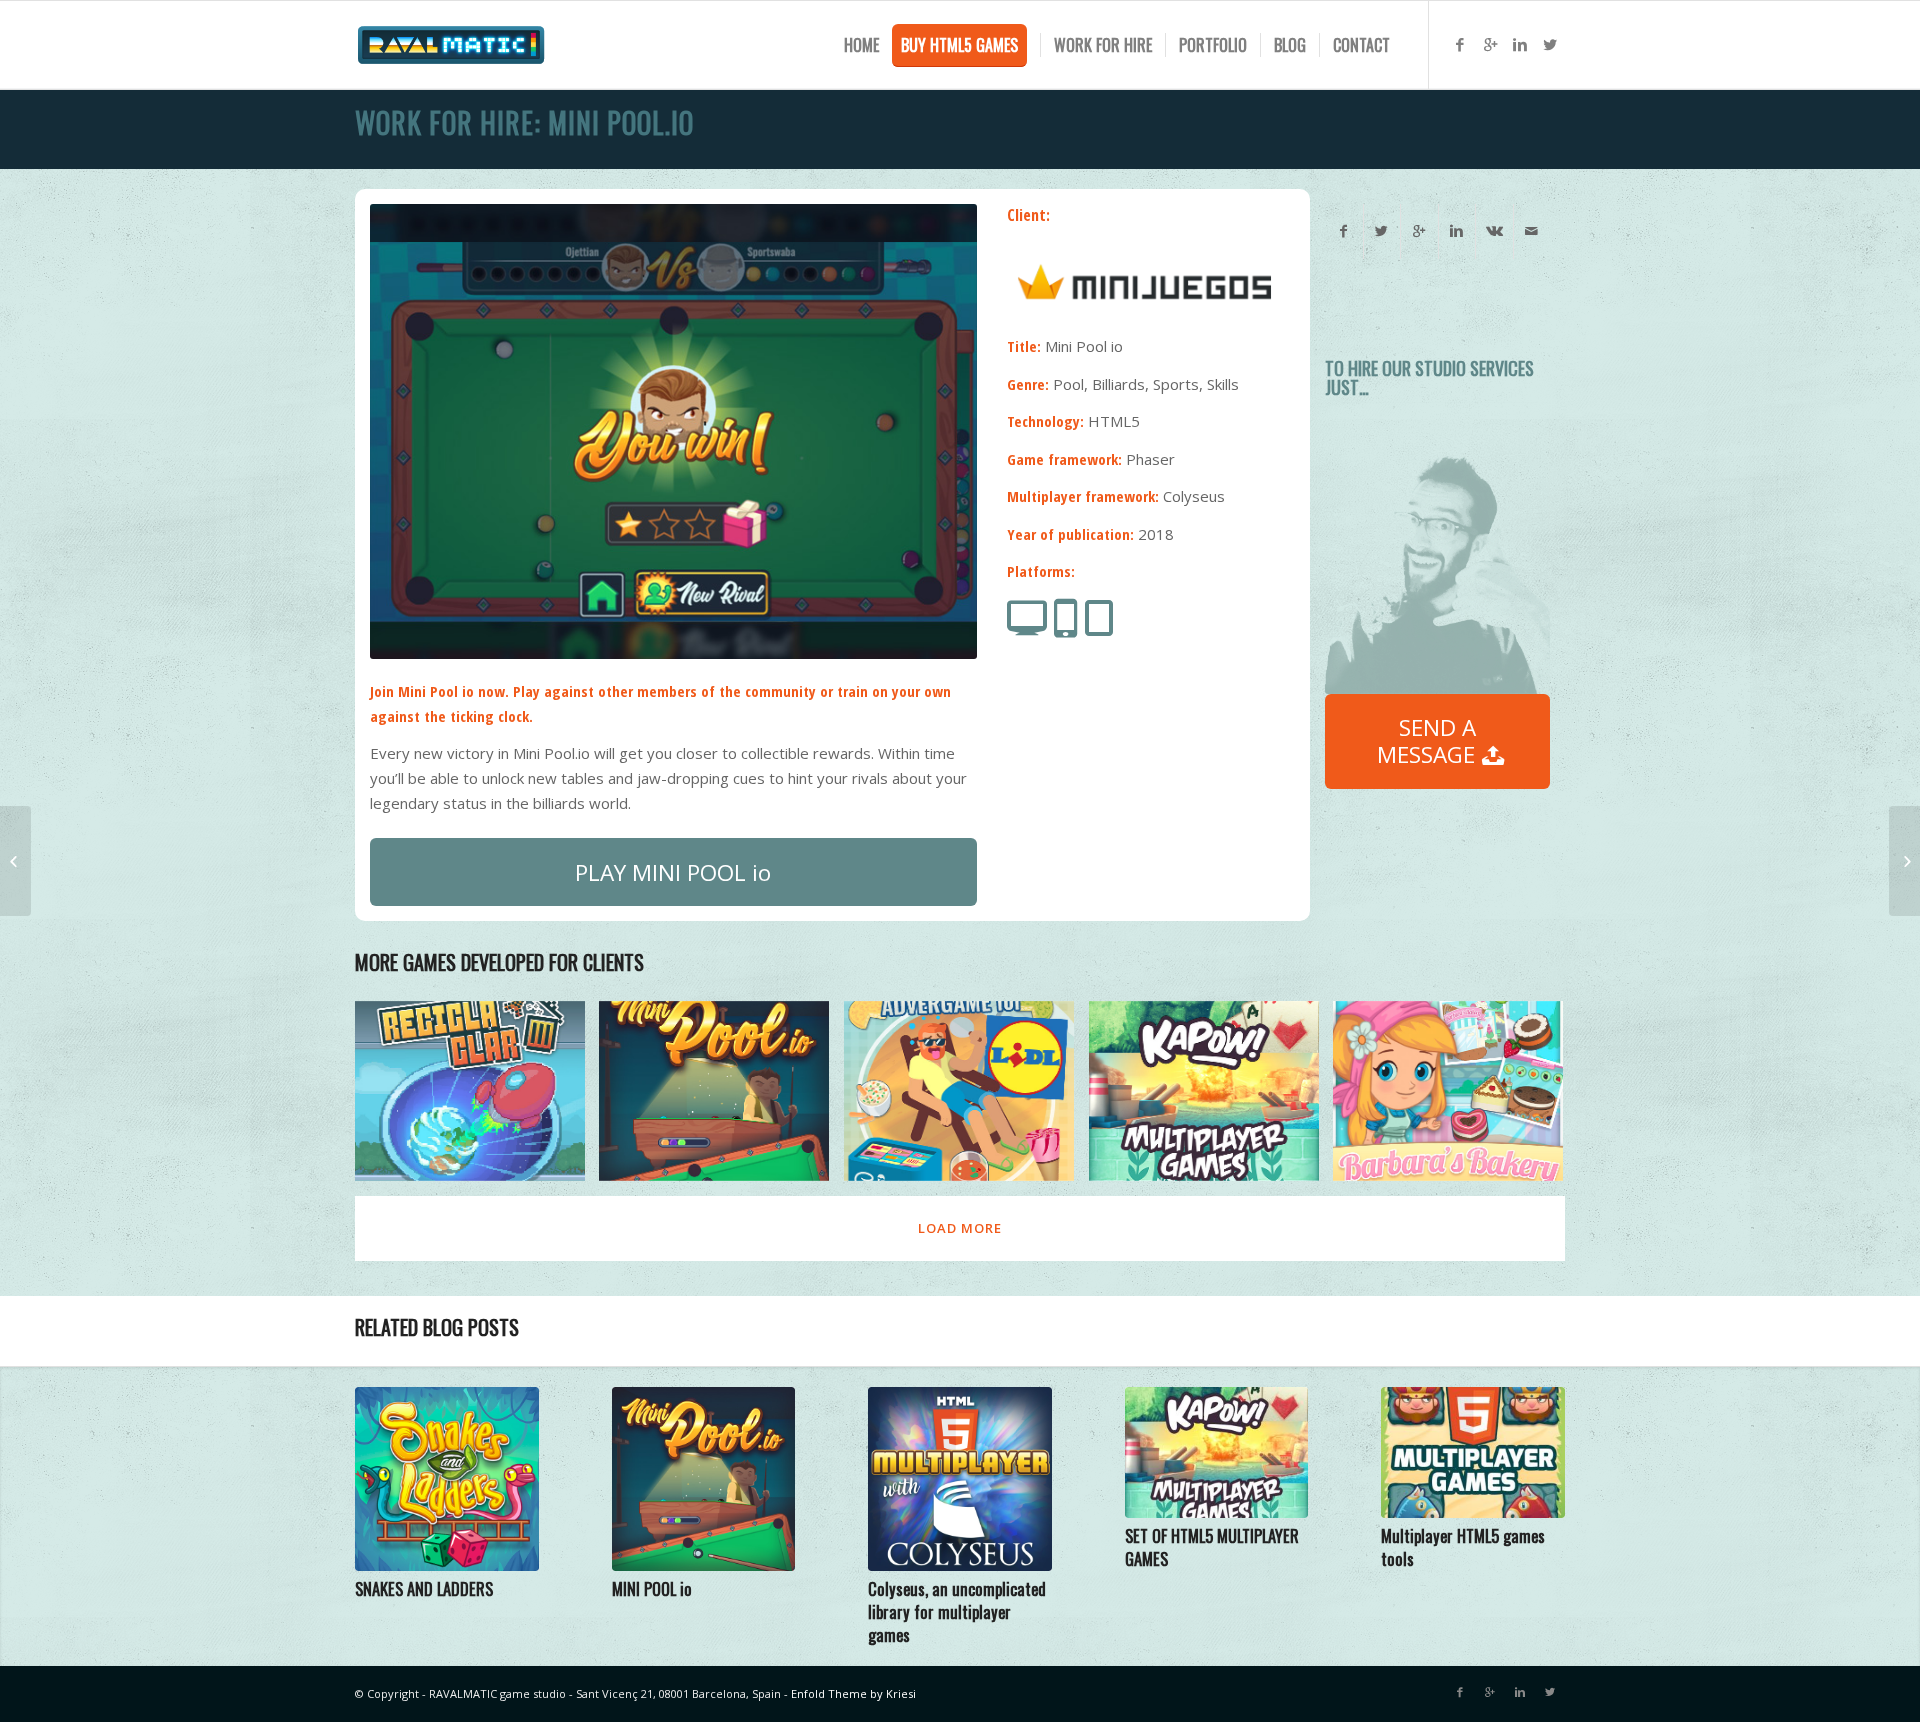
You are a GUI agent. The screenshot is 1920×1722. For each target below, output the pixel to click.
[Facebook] (1460, 44)
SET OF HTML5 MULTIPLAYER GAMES (1212, 1547)
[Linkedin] (1520, 44)
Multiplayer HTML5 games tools (1463, 1547)
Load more (960, 1228)
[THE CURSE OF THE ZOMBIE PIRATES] (15, 861)
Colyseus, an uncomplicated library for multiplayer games (957, 1611)
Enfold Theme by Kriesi (853, 1693)
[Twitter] (1550, 44)
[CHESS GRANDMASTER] (1904, 861)
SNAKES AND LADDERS (424, 1588)
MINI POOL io (652, 1588)
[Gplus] (1490, 44)
